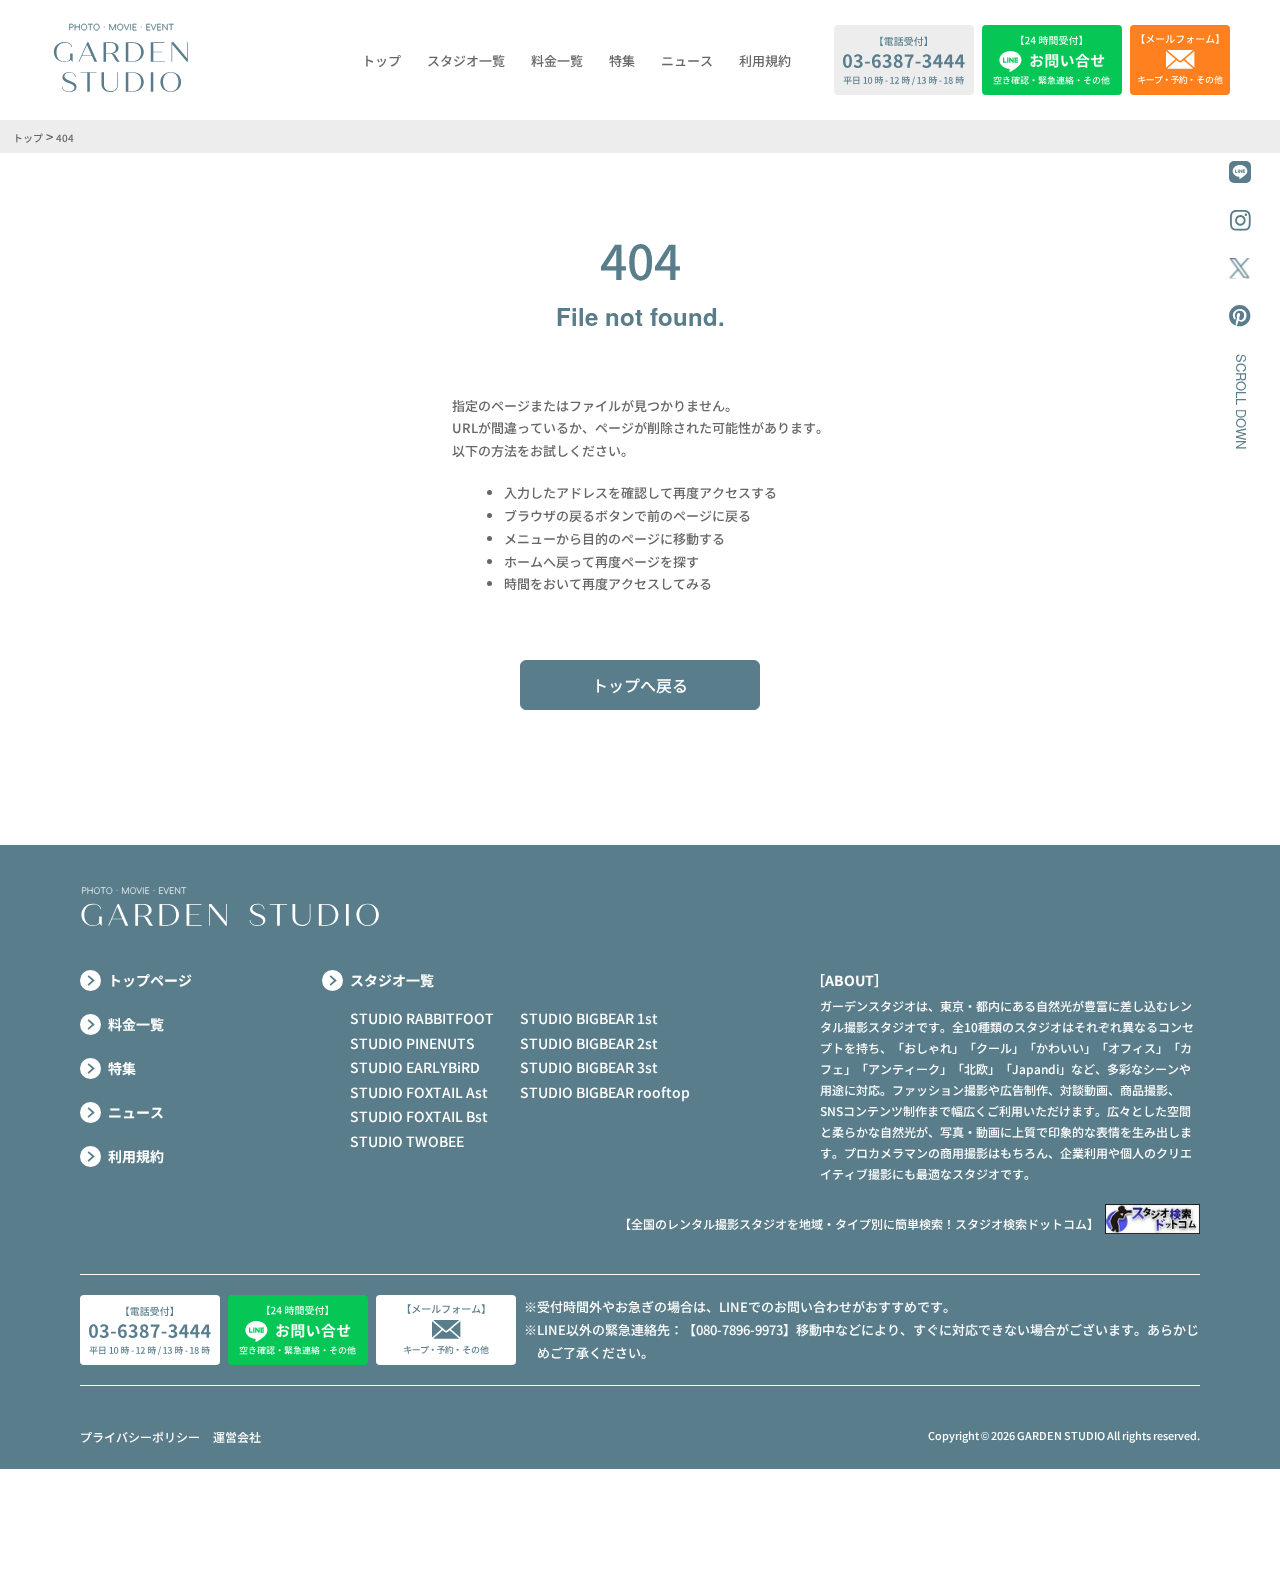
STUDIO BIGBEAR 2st (589, 1043)
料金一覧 (557, 60)
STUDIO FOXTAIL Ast (419, 1092)
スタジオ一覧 (466, 60)
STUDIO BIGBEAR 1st (589, 1018)
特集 (622, 60)
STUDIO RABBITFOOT (422, 1018)
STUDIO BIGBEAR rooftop (605, 1092)
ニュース (687, 60)
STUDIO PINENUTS (412, 1043)
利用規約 (765, 60)
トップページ (150, 980)
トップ (381, 60)
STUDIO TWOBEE (407, 1141)
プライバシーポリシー (140, 1436)
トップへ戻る (640, 685)
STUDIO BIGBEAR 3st (589, 1067)
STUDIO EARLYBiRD (415, 1067)
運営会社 (237, 1436)
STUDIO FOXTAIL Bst (419, 1116)
